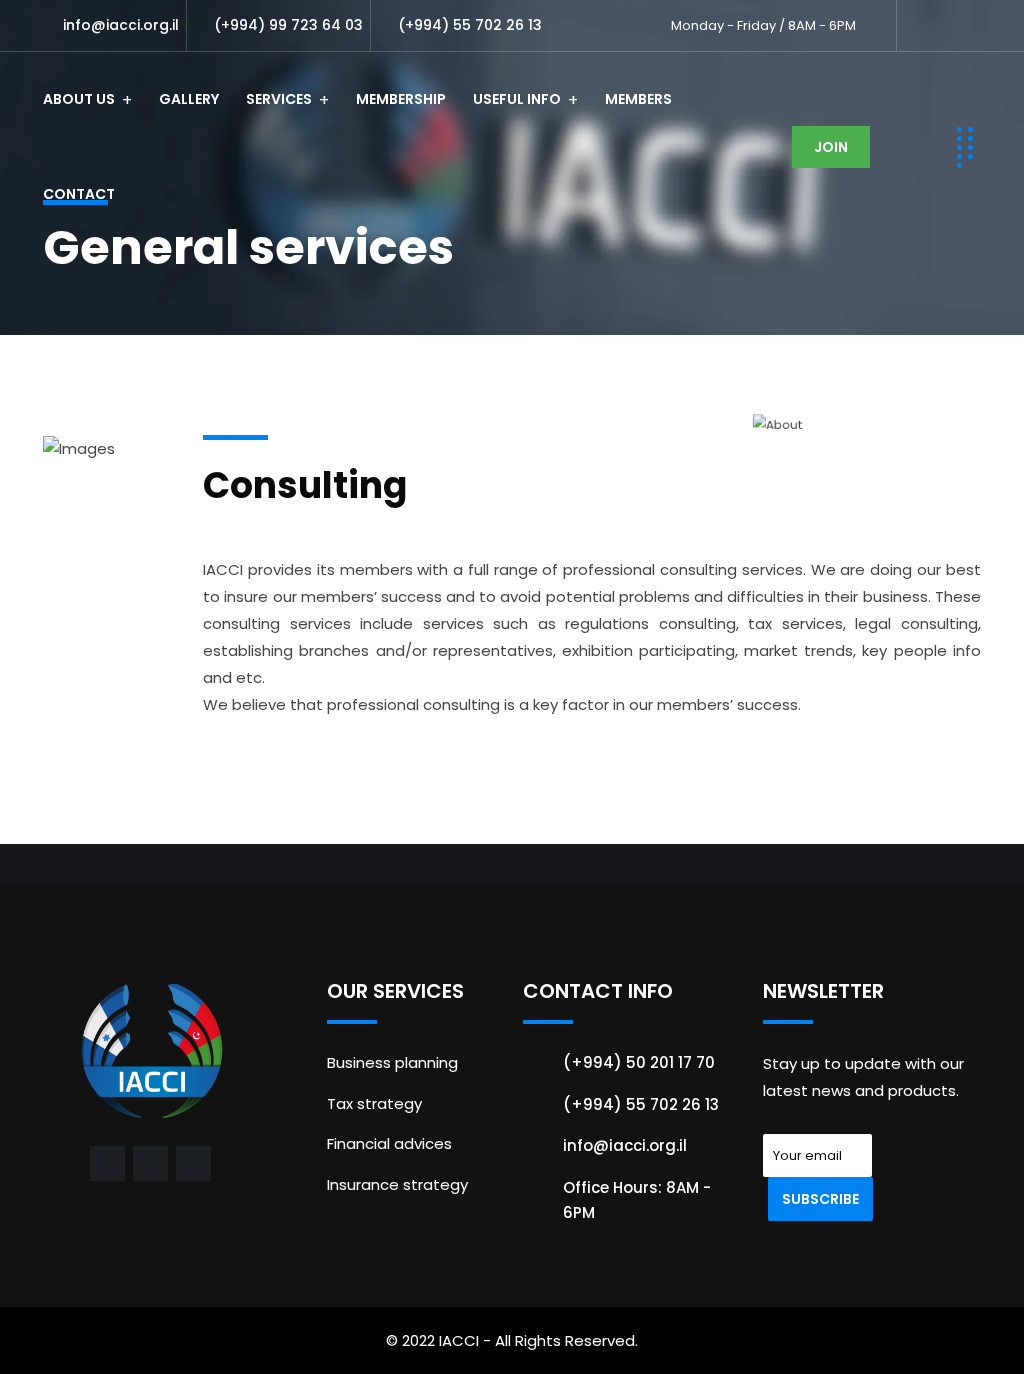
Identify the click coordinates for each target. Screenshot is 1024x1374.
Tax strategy (374, 1103)
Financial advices (389, 1143)
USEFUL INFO (517, 99)
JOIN (831, 147)
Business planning (392, 1062)
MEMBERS (638, 99)
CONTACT (79, 194)
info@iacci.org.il (121, 25)
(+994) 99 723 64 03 (288, 25)
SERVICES (279, 99)
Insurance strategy (397, 1184)
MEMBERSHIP (401, 99)
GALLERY (189, 99)
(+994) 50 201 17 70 (639, 1062)
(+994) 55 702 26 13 (470, 25)
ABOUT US (79, 99)
